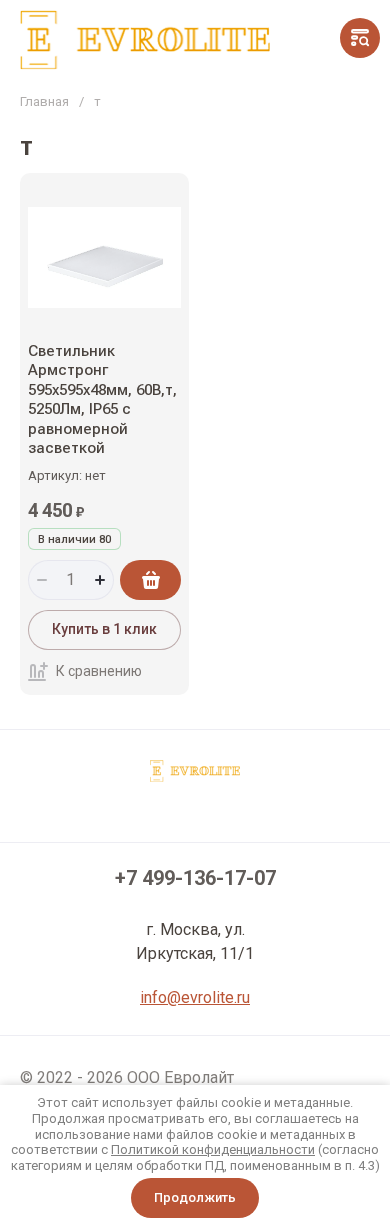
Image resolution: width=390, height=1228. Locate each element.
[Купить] (150, 580)
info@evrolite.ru (195, 997)
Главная (44, 101)
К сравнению (99, 671)
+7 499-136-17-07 (195, 878)
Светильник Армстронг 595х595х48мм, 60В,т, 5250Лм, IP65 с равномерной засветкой (102, 400)
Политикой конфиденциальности (213, 1149)
